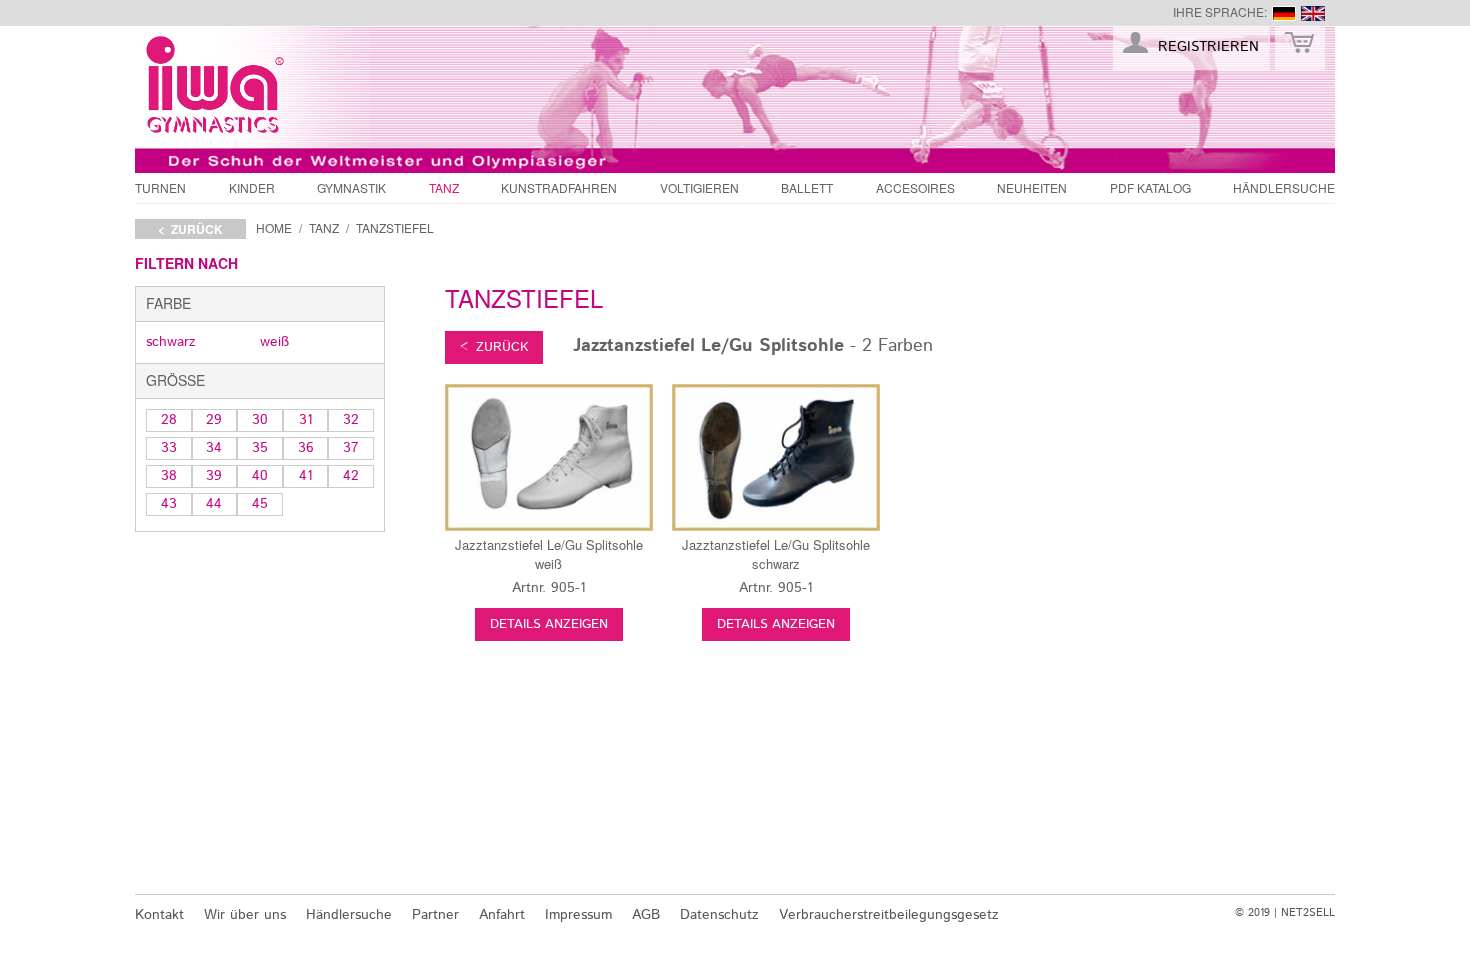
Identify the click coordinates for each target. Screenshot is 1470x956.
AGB (646, 915)
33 (169, 448)
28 (169, 420)
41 (306, 476)
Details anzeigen (549, 624)
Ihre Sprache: (1220, 11)
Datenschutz (719, 915)
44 (214, 504)
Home (274, 227)
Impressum (578, 915)
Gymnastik (351, 187)
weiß (274, 342)
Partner (435, 915)
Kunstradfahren (559, 187)
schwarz (171, 342)
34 (214, 448)
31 (306, 420)
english (1313, 13)
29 (214, 420)
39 (214, 476)
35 (260, 448)
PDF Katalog (1150, 187)
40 (260, 476)
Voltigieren (699, 187)
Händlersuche (1284, 187)
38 (169, 476)
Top (1370, 869)
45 (260, 504)
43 (169, 504)
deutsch (1284, 13)
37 (351, 448)
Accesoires (915, 187)
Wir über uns (245, 915)
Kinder (252, 187)
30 (260, 420)
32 (351, 420)
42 (351, 476)
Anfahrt (502, 915)
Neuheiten (1032, 187)
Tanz (444, 187)
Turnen (160, 187)
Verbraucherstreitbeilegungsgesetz (889, 915)
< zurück (190, 229)
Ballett (807, 187)
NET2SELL (1308, 913)
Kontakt (159, 915)
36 (306, 448)
